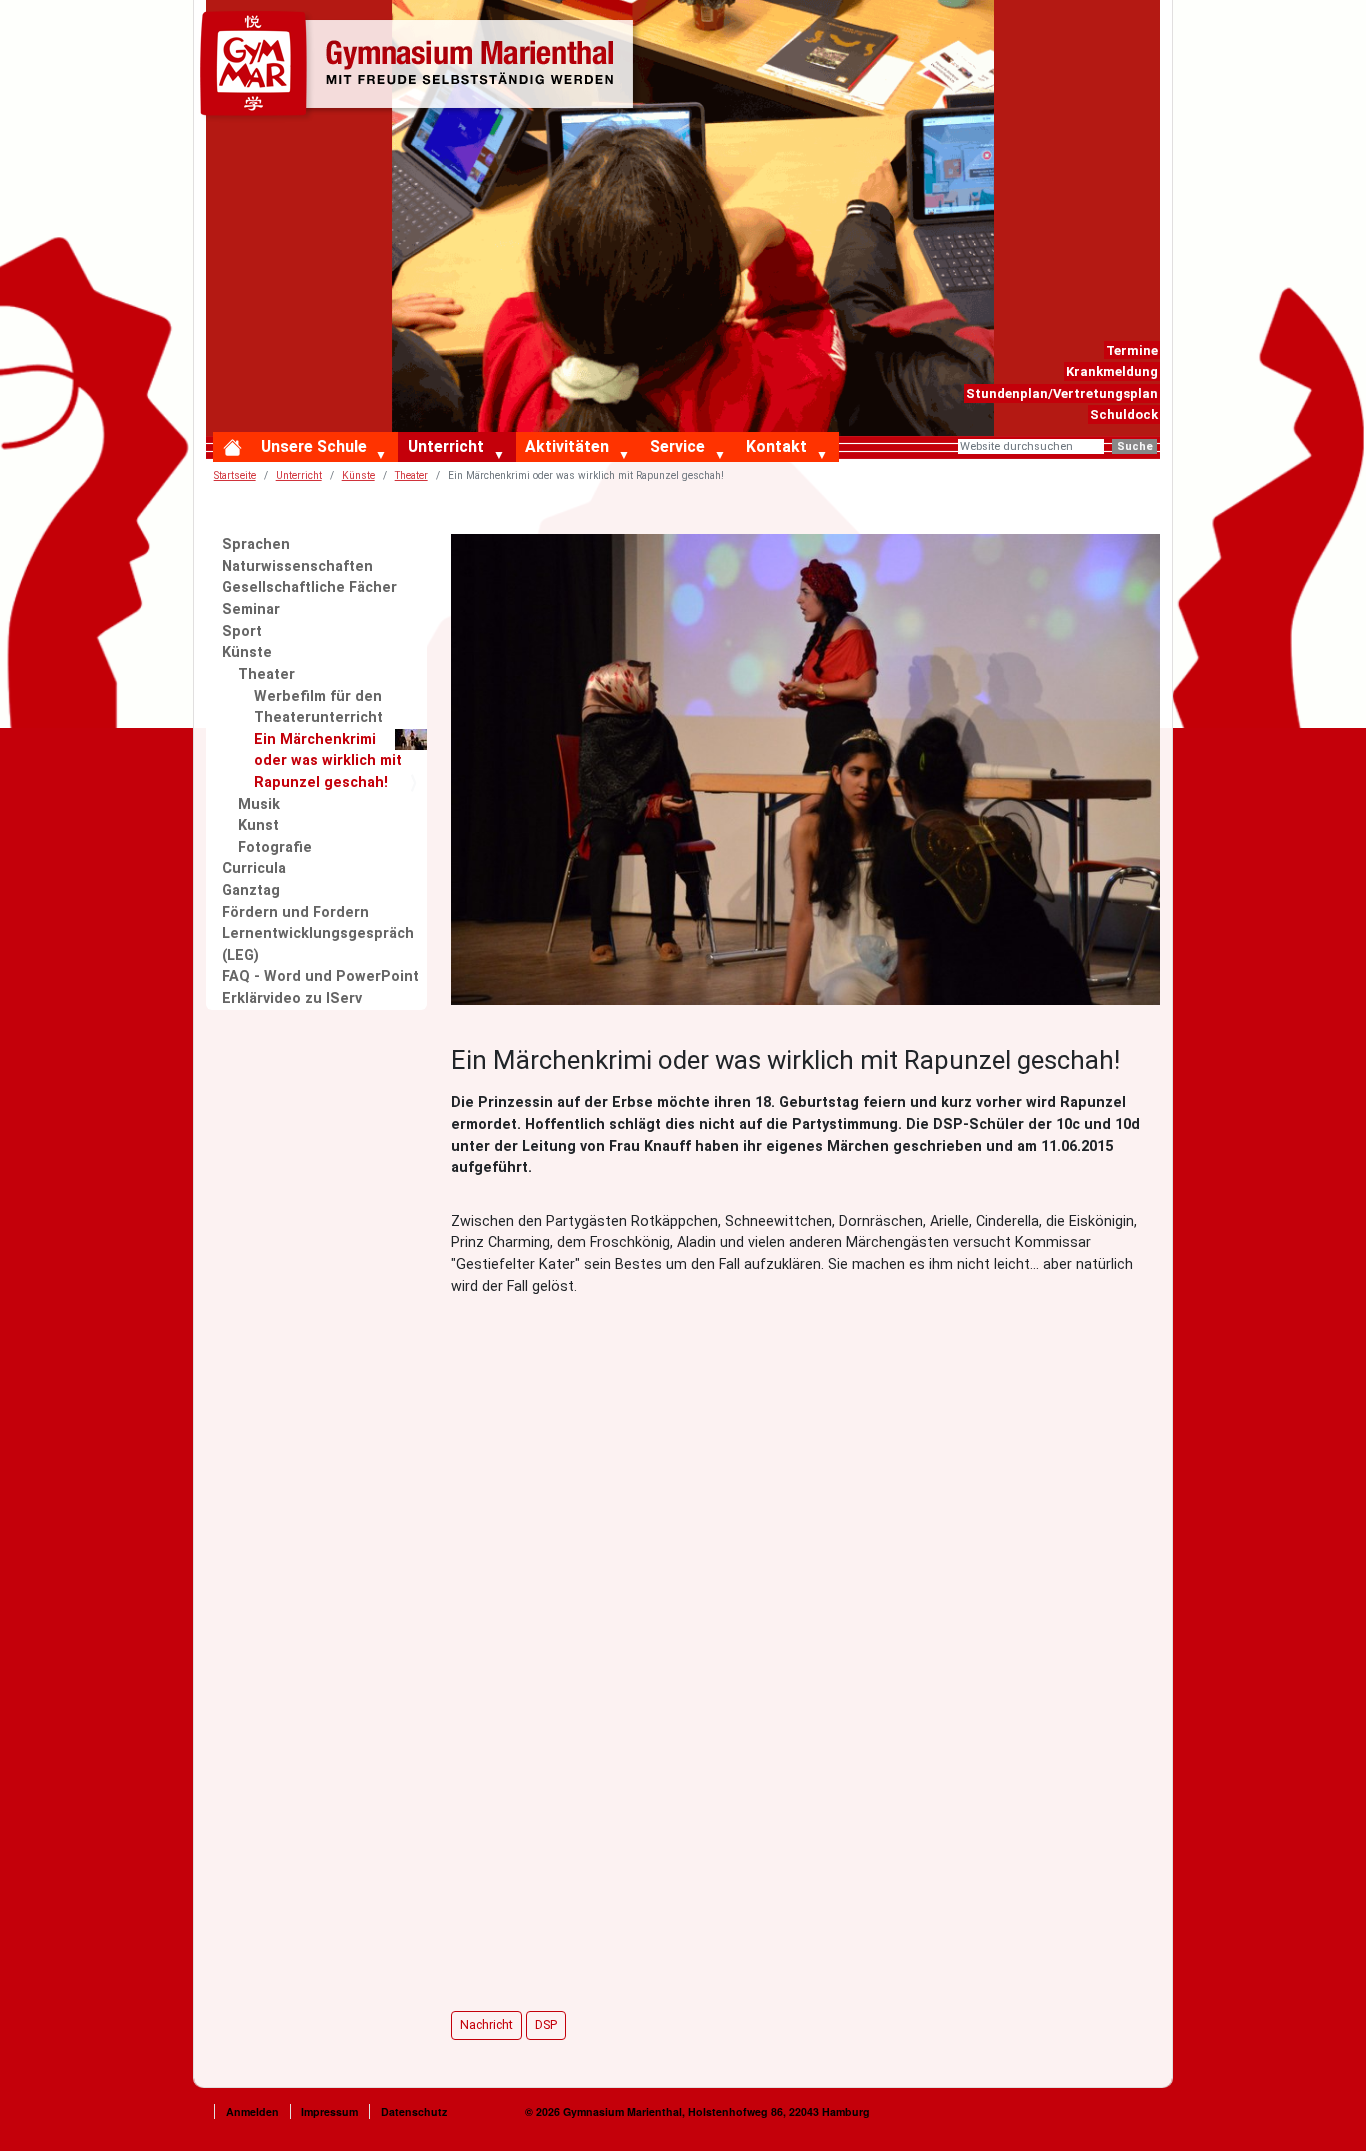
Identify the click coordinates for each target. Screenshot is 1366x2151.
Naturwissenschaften (297, 566)
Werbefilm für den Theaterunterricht (318, 707)
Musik (259, 804)
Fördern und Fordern (295, 912)
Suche (1135, 446)
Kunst (258, 825)
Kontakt (776, 446)
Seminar (251, 609)
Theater (411, 475)
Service (677, 446)
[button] (386, 456)
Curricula (254, 868)
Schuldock (1124, 414)
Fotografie (275, 847)
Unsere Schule (314, 446)
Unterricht (446, 446)
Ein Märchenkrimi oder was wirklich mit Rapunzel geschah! (328, 761)
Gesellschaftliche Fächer (309, 587)
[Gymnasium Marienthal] (421, 67)
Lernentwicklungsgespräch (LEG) (318, 944)
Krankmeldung (1112, 371)
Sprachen (256, 544)
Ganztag (251, 890)
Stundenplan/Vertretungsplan (1062, 393)
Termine (1132, 350)
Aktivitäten (567, 446)
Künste (358, 475)
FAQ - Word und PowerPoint (320, 976)
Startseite (235, 475)
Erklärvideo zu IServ (292, 998)
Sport (242, 631)
